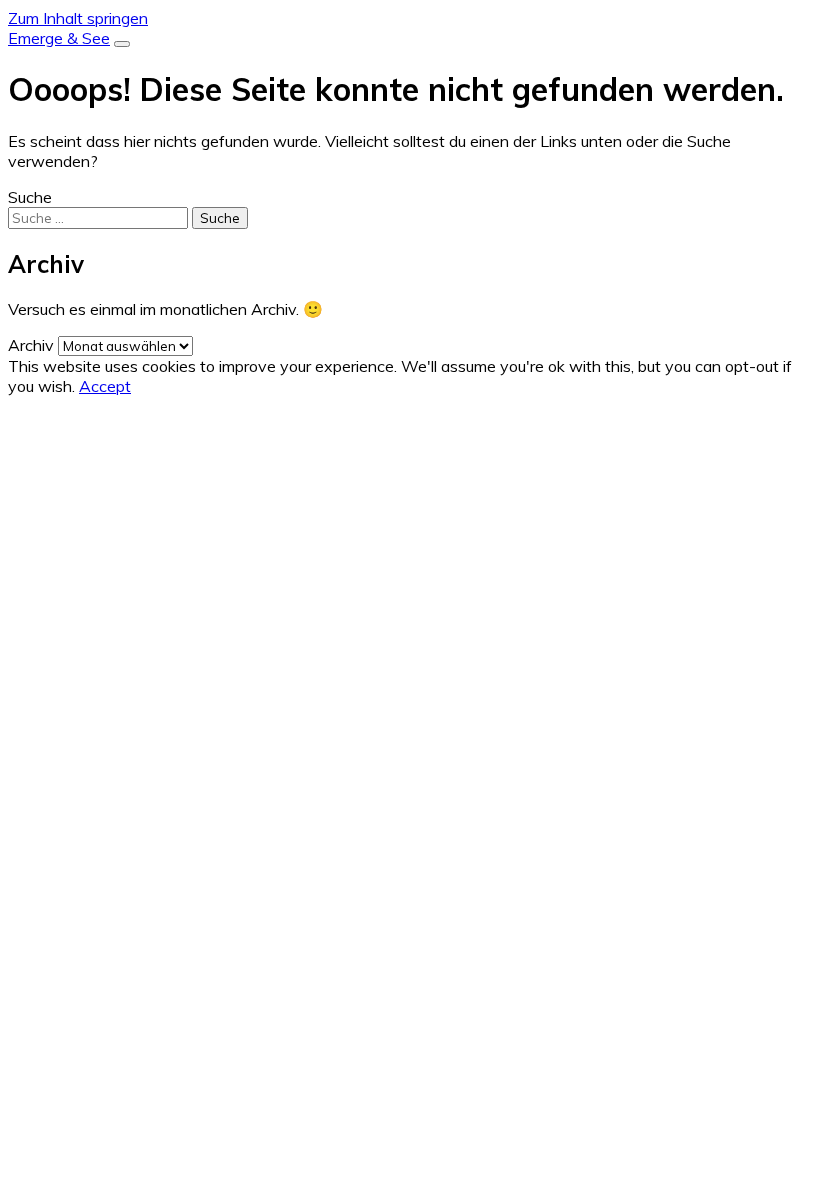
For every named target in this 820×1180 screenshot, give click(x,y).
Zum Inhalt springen (78, 18)
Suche (30, 197)
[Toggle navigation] (122, 44)
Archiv (31, 345)
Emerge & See (59, 38)
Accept (105, 386)
